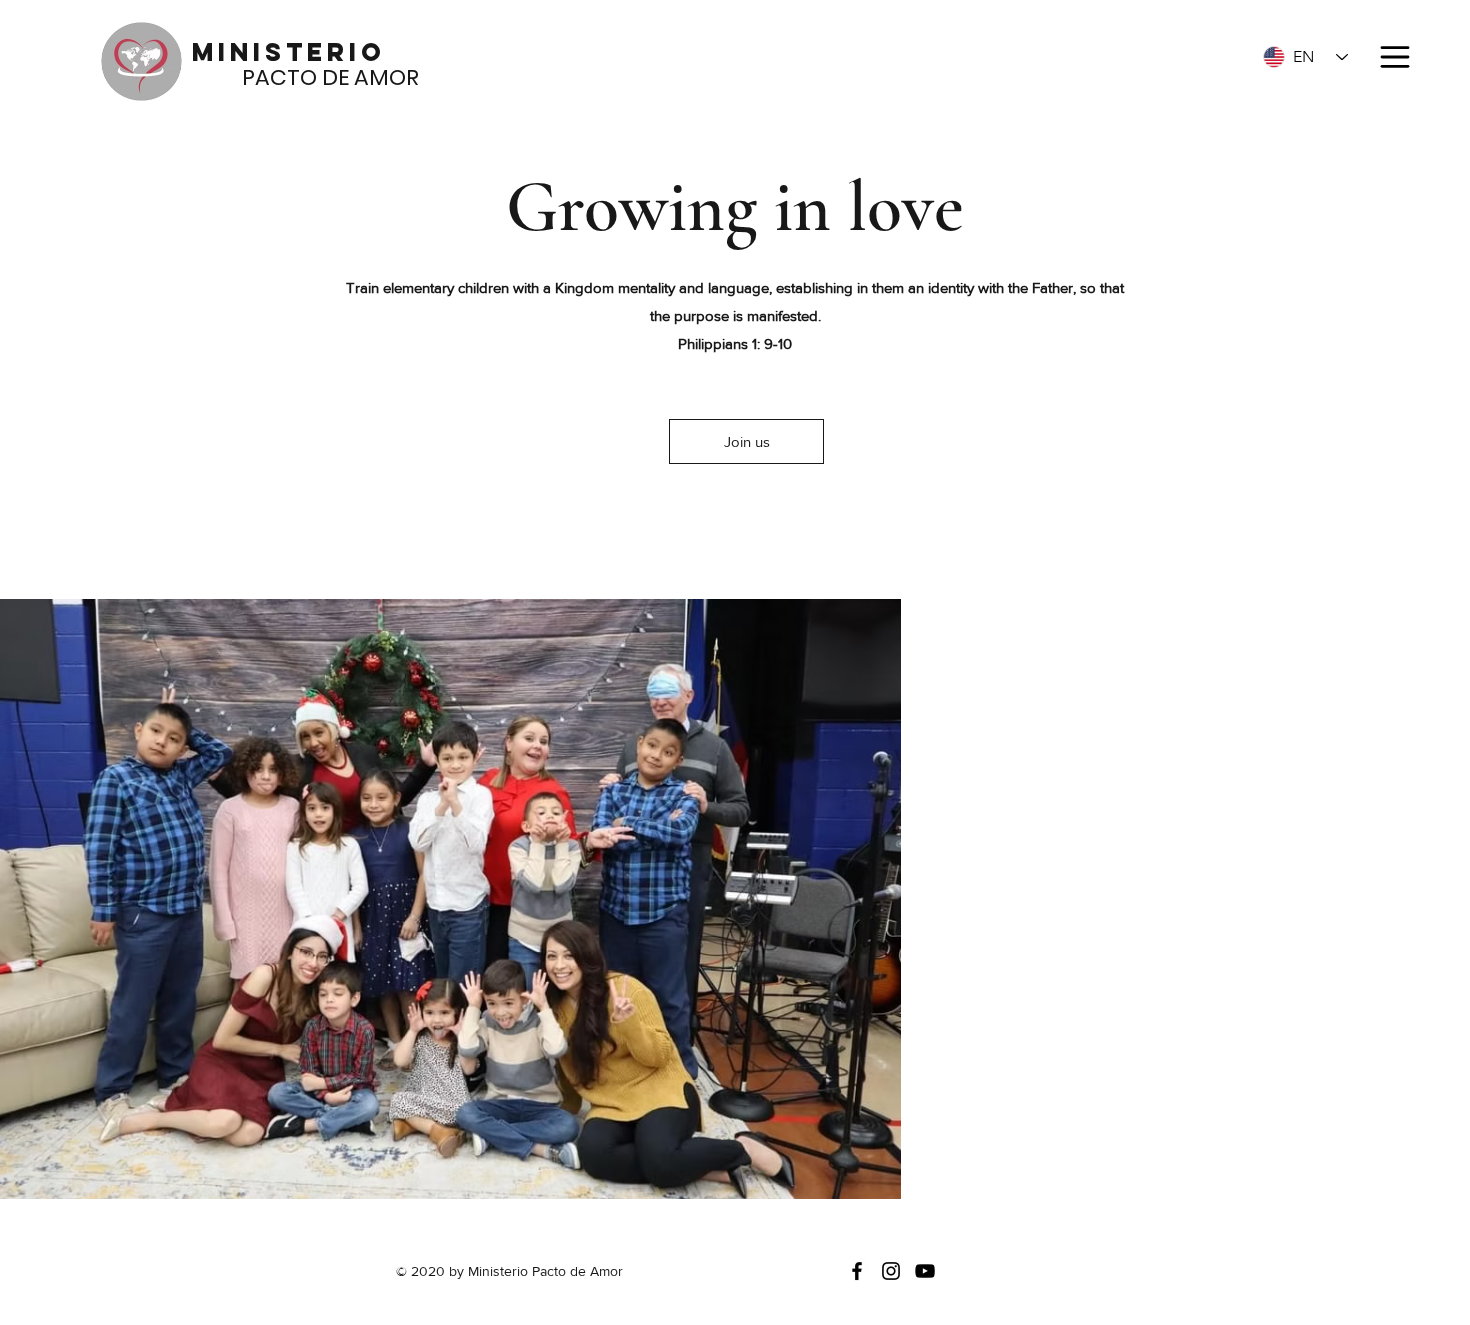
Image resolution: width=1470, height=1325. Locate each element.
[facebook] (857, 1271)
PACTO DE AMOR (305, 77)
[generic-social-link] (925, 1271)
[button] (1393, 57)
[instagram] (891, 1271)
